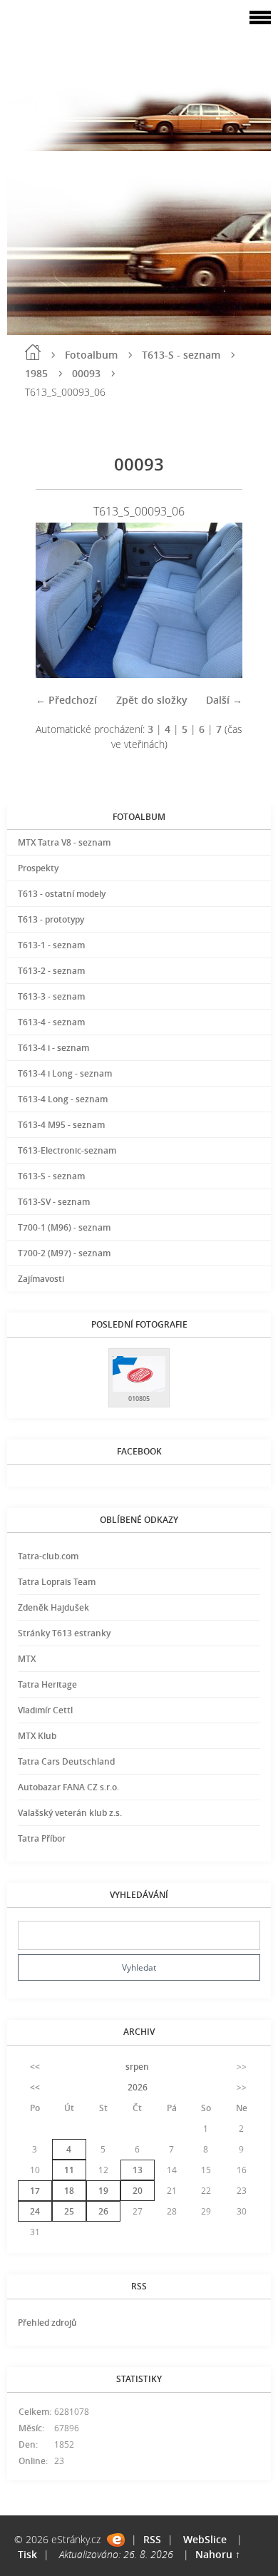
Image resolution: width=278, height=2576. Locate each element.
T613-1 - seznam (51, 945)
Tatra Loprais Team (57, 1582)
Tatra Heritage (47, 1684)
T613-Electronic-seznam (67, 1150)
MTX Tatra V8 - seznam (64, 842)
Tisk (27, 2554)
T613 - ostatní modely (62, 894)
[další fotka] (219, 600)
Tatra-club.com (48, 1556)
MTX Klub (37, 1736)
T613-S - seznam (181, 355)
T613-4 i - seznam (53, 1048)
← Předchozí (66, 700)
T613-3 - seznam (51, 996)
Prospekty (38, 868)
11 (69, 2170)
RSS (152, 2539)
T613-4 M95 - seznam (61, 1125)
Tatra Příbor (42, 1838)
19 (103, 2191)
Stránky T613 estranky (64, 1633)
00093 (86, 373)
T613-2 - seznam (51, 971)
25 (69, 2211)
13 (138, 2170)
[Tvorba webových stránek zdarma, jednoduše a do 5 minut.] (116, 2540)
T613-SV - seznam (54, 1202)
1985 (36, 373)
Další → (224, 700)
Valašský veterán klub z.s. (70, 1813)
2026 (138, 2087)
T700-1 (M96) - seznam (64, 1227)
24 (35, 2211)
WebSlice (205, 2539)
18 (69, 2191)
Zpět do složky (152, 700)
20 (138, 2191)
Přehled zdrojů (47, 2323)
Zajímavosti (41, 1279)
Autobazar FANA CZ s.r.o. (68, 1787)
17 (35, 2191)
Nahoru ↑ (218, 2554)
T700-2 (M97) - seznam (64, 1253)
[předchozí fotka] (59, 600)
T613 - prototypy (51, 919)
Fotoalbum (91, 355)
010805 (139, 1399)
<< (35, 2067)
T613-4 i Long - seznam (65, 1073)
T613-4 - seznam (51, 1022)
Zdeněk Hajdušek (53, 1607)
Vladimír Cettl (45, 1710)
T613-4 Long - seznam (63, 1099)
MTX (27, 1659)
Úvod (33, 352)
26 (103, 2211)
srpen (137, 2067)
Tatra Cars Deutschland (66, 1761)
